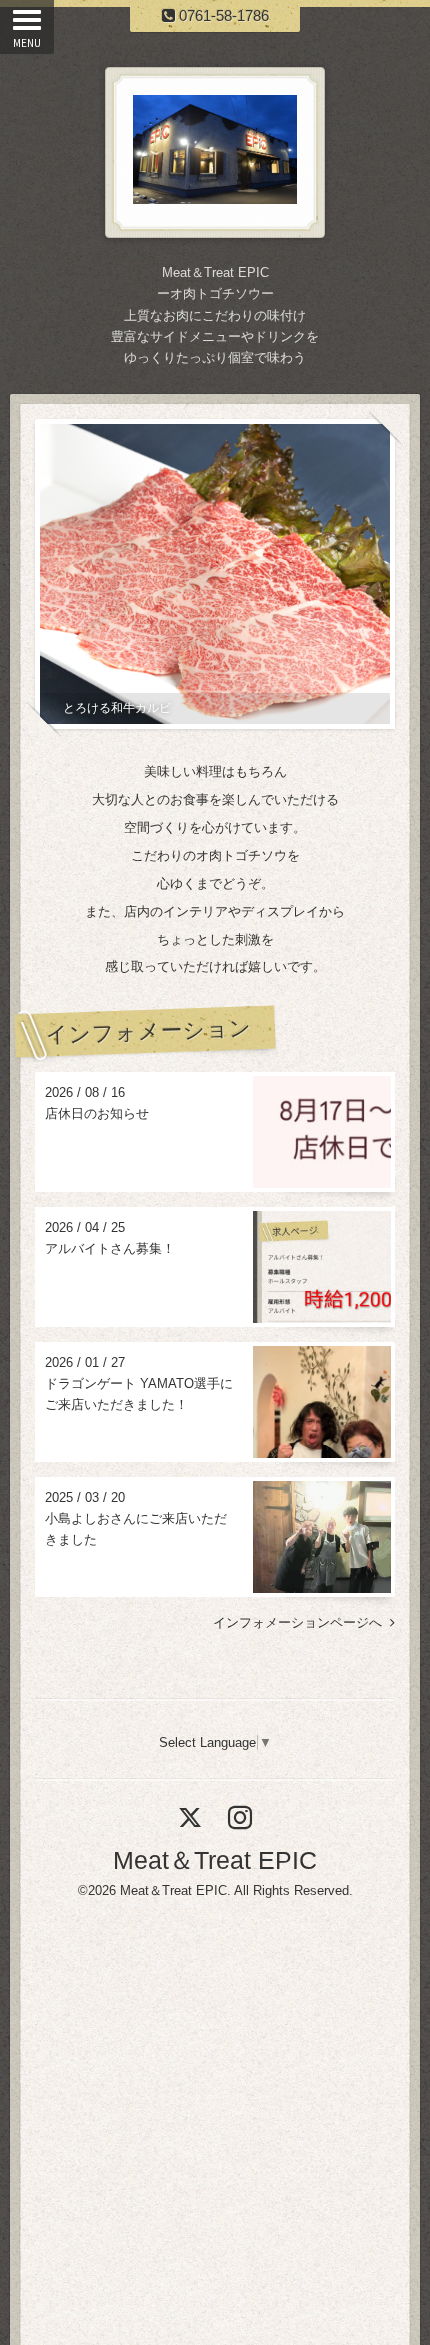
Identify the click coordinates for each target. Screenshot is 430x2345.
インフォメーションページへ (301, 1622)
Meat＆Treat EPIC (215, 1860)
